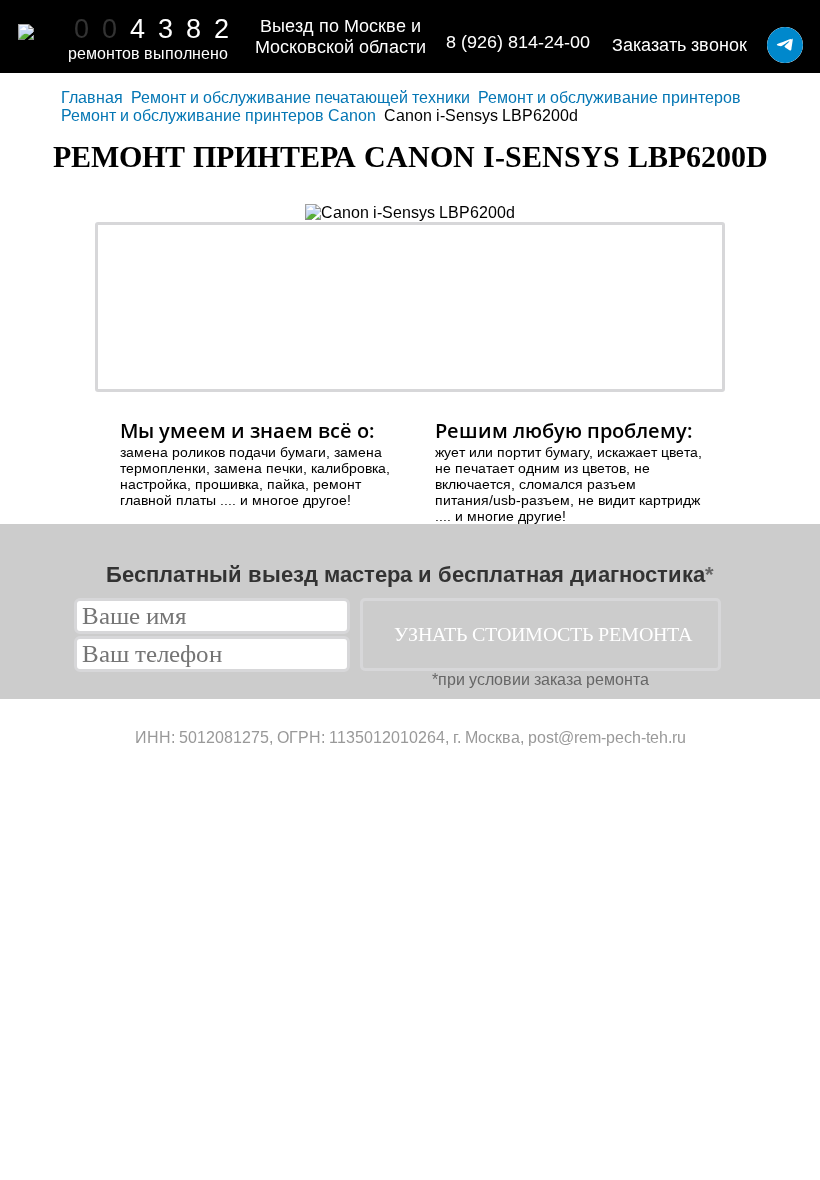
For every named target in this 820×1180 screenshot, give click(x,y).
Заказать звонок (679, 45)
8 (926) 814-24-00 (518, 42)
